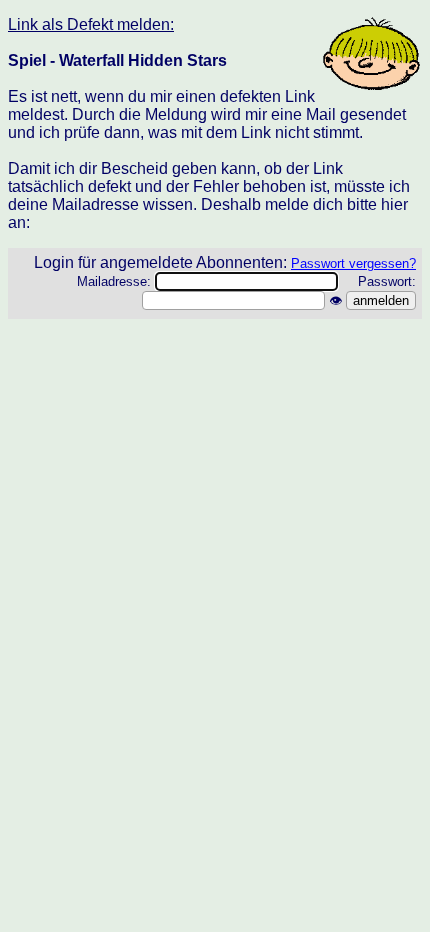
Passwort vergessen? (353, 263)
